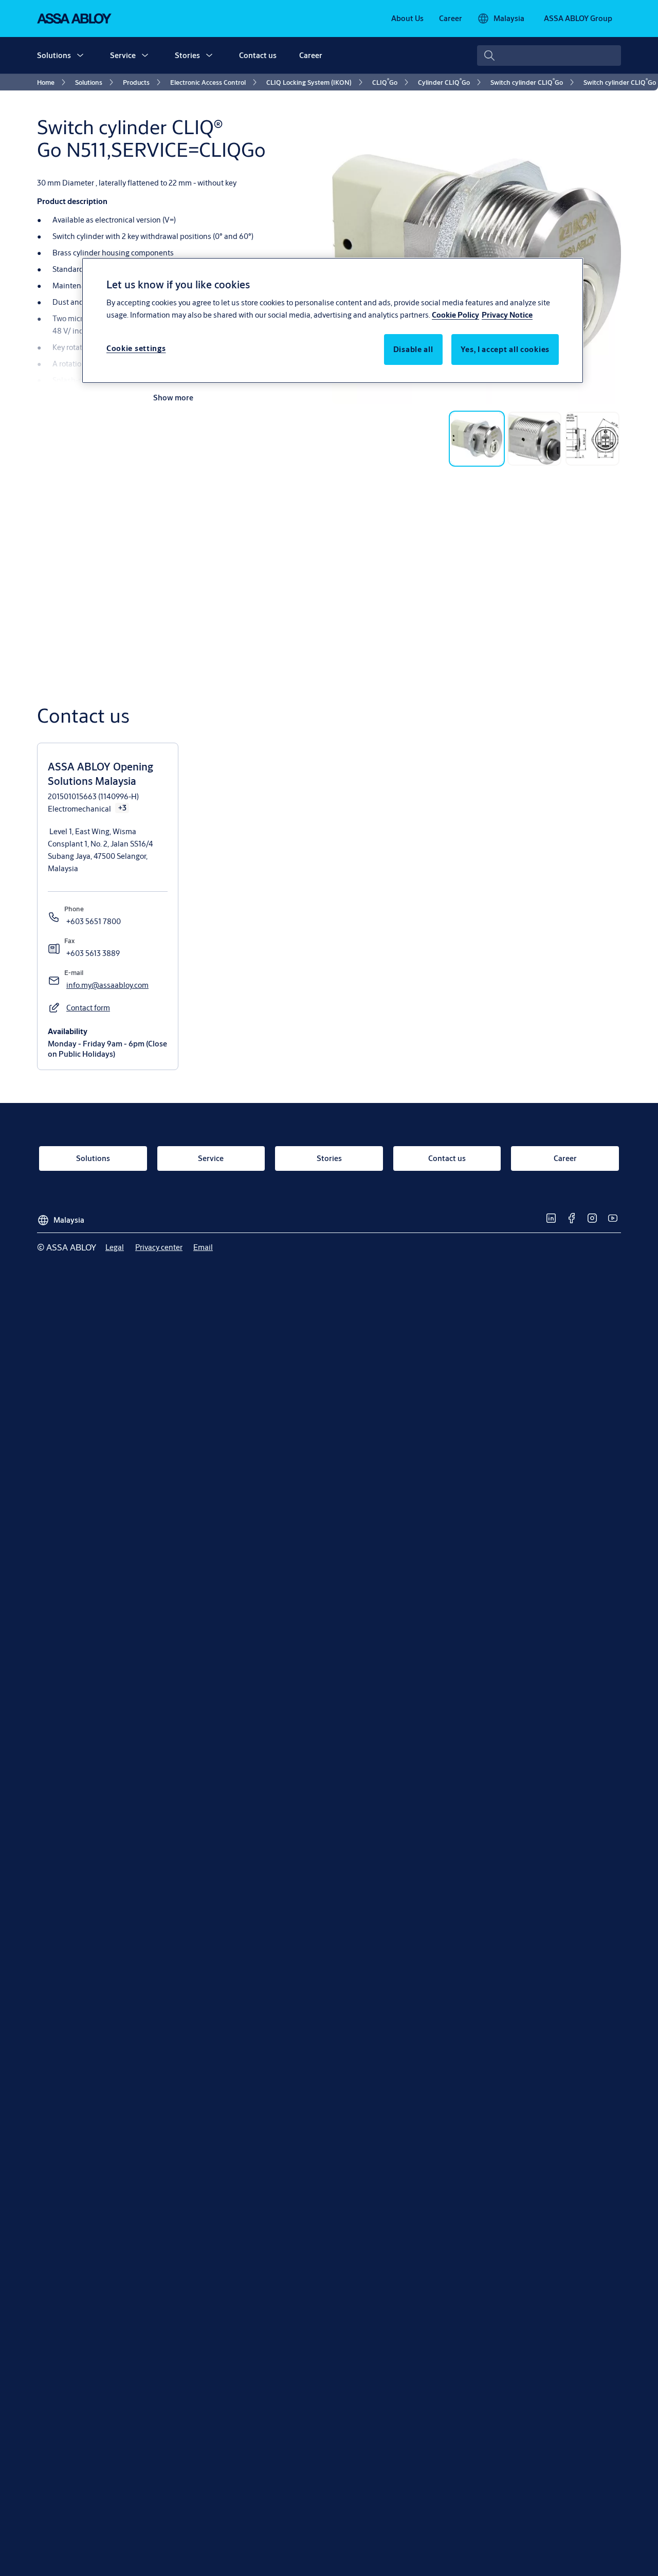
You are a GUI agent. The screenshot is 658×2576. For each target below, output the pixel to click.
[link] (407, 19)
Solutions (54, 55)
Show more (173, 398)
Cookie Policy (455, 315)
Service (123, 55)
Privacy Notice (507, 315)
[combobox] (549, 56)
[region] (333, 320)
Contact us (258, 55)
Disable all (413, 350)
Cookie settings (136, 349)
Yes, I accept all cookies (505, 350)
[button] (80, 56)
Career (311, 55)
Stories (187, 55)
